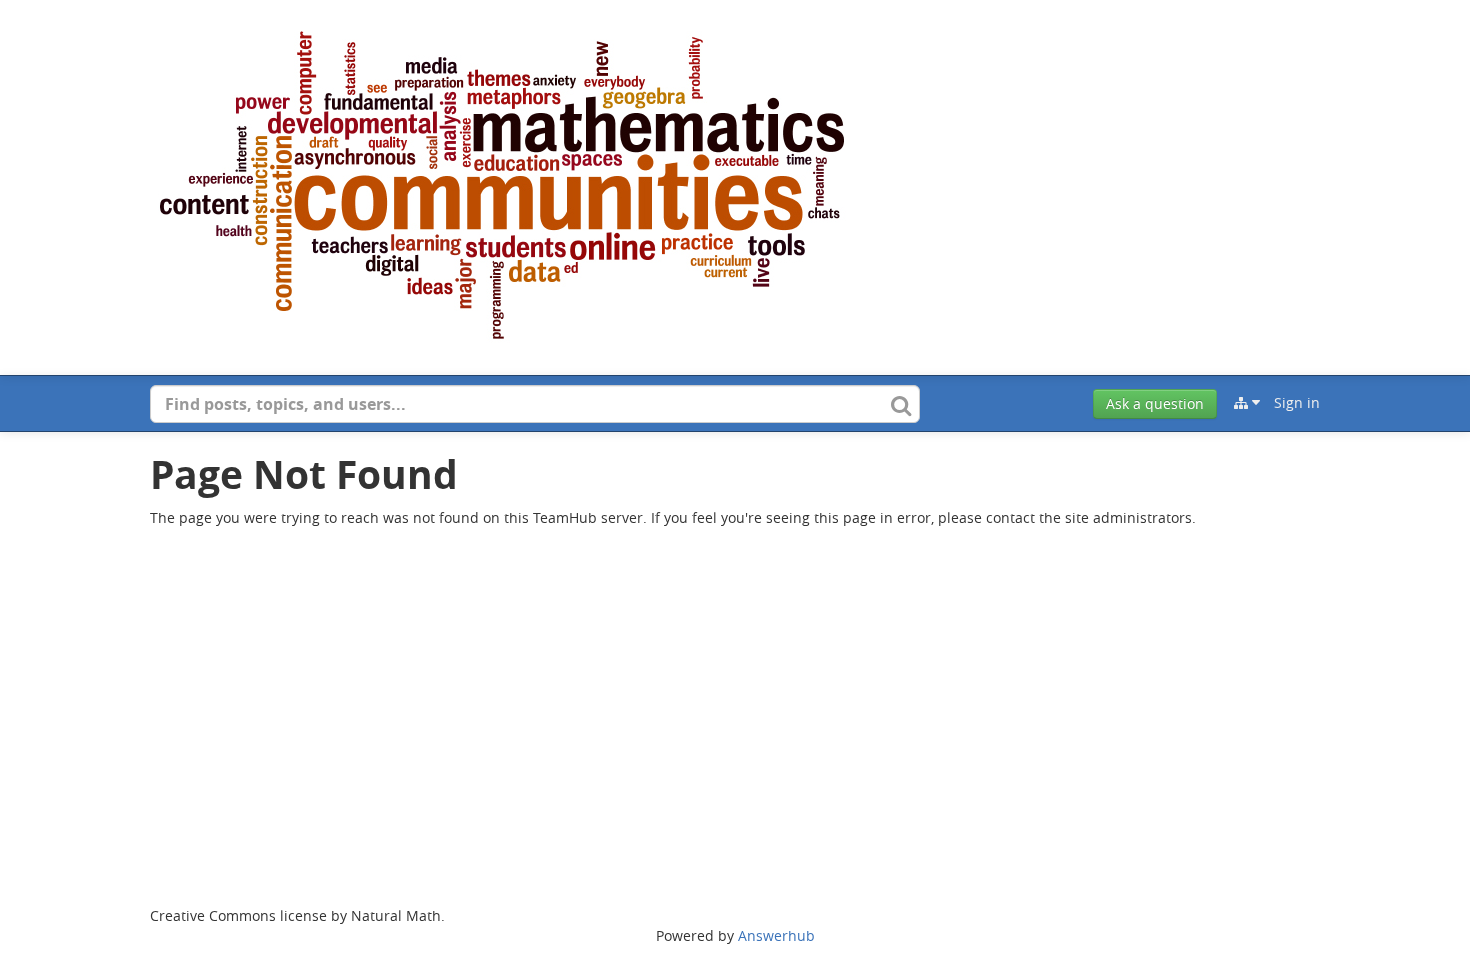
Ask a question (1155, 403)
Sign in (1297, 402)
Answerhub (776, 935)
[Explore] (1247, 403)
